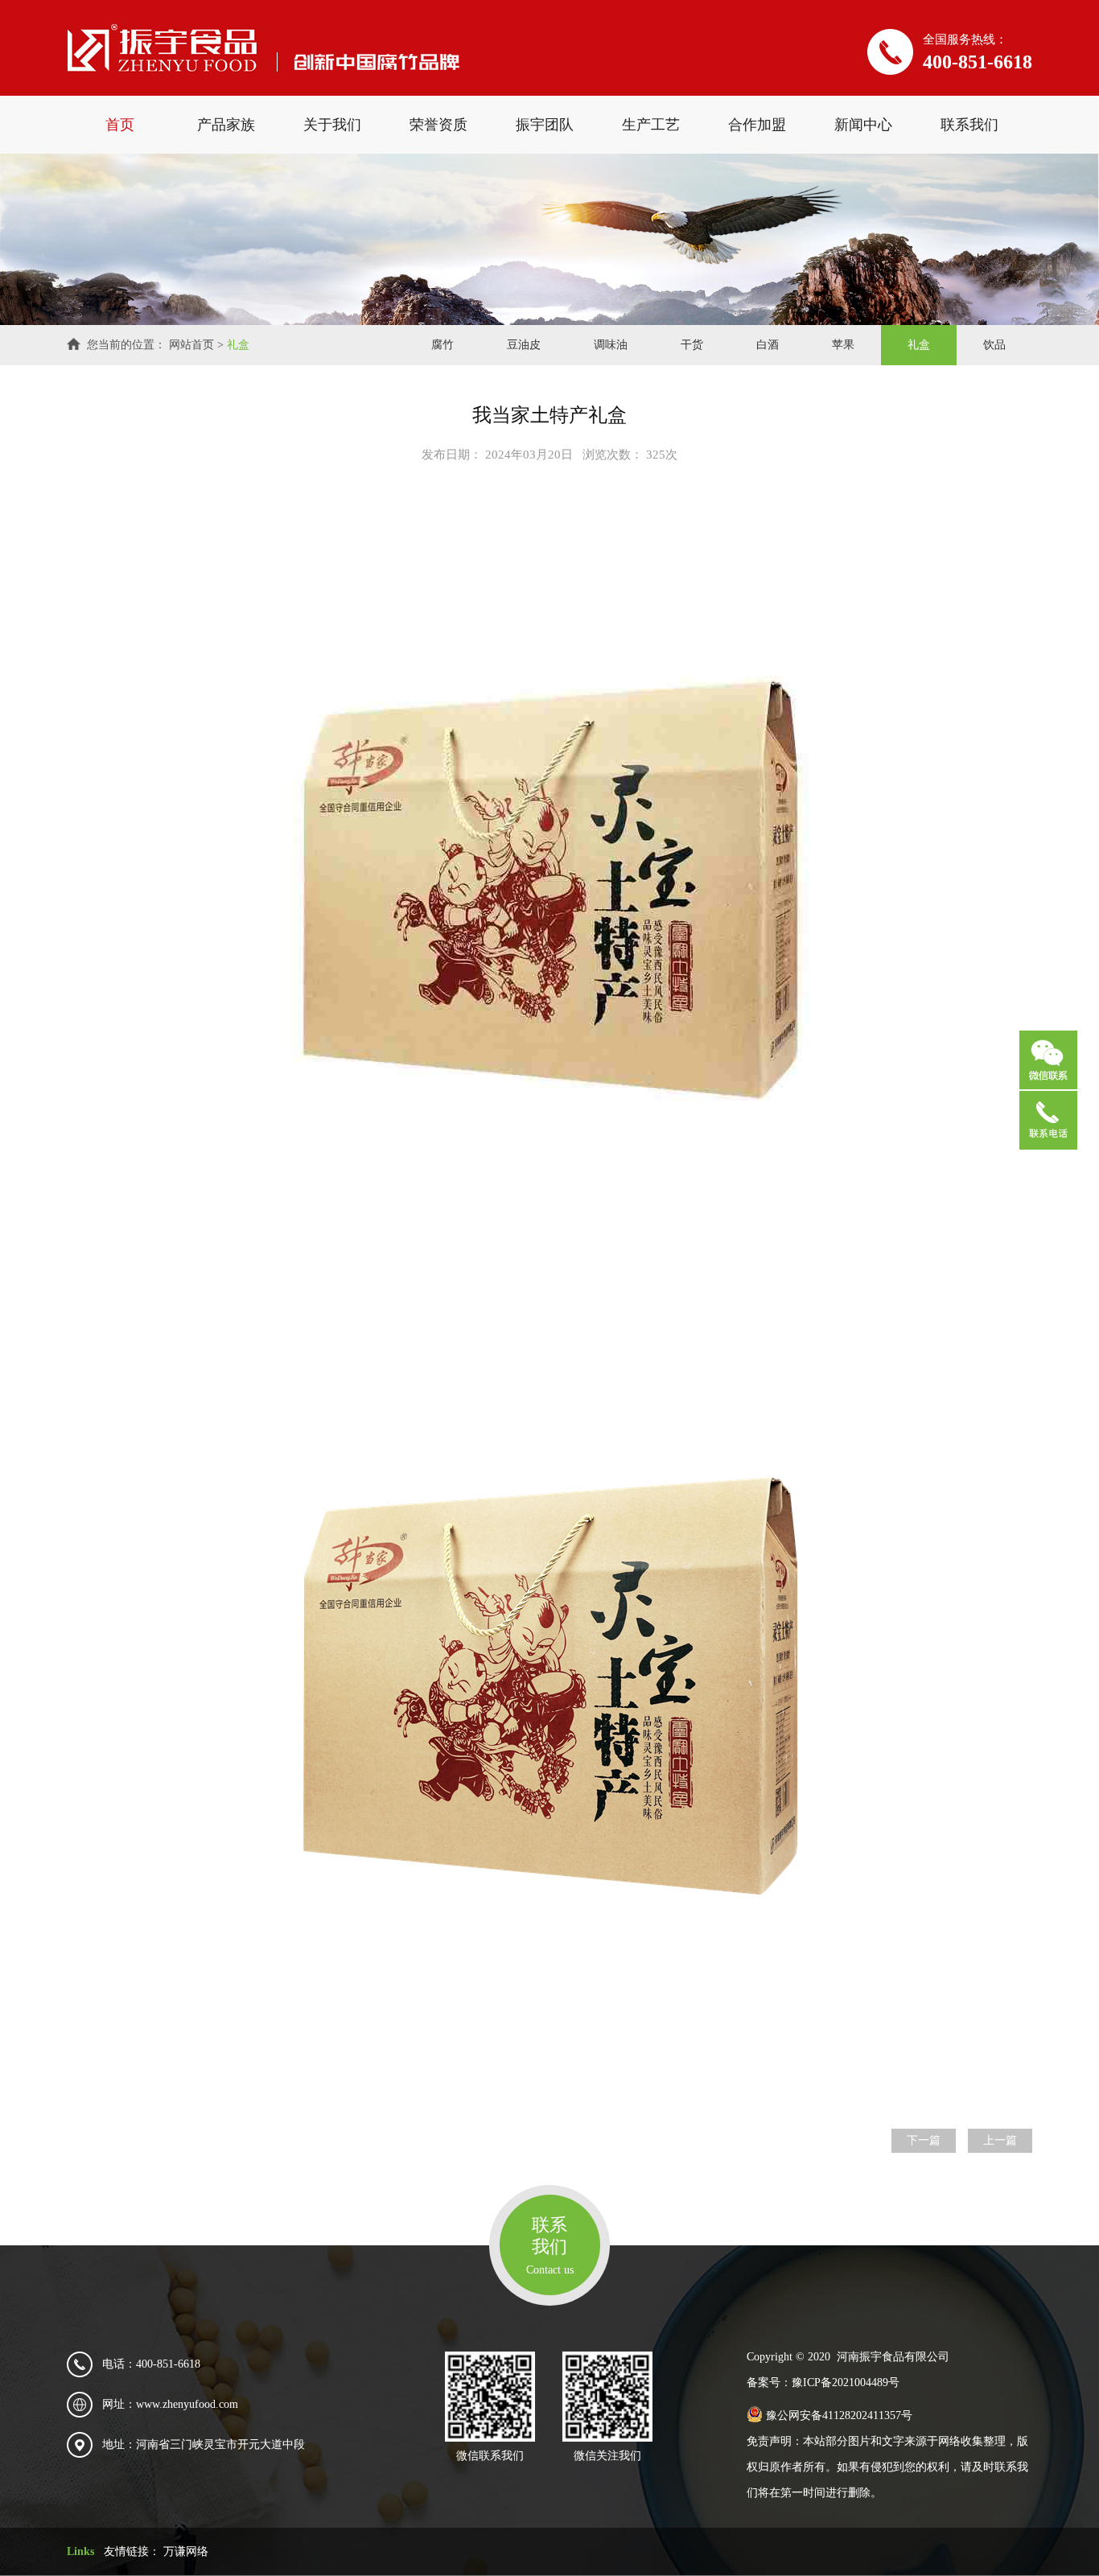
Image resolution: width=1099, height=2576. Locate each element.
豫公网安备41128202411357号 (838, 2416)
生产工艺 (651, 125)
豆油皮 (524, 345)
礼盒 (238, 345)
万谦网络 (186, 2551)
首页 (120, 125)
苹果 (843, 345)
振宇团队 (545, 125)
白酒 (768, 345)
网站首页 (191, 345)
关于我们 (332, 125)
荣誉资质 (438, 125)
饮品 (994, 345)
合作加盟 (757, 125)
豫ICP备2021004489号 (846, 2383)
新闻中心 (863, 125)
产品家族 (226, 125)
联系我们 (969, 125)
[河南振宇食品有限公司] (263, 48)
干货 (692, 345)
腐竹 (442, 345)
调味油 (611, 345)
